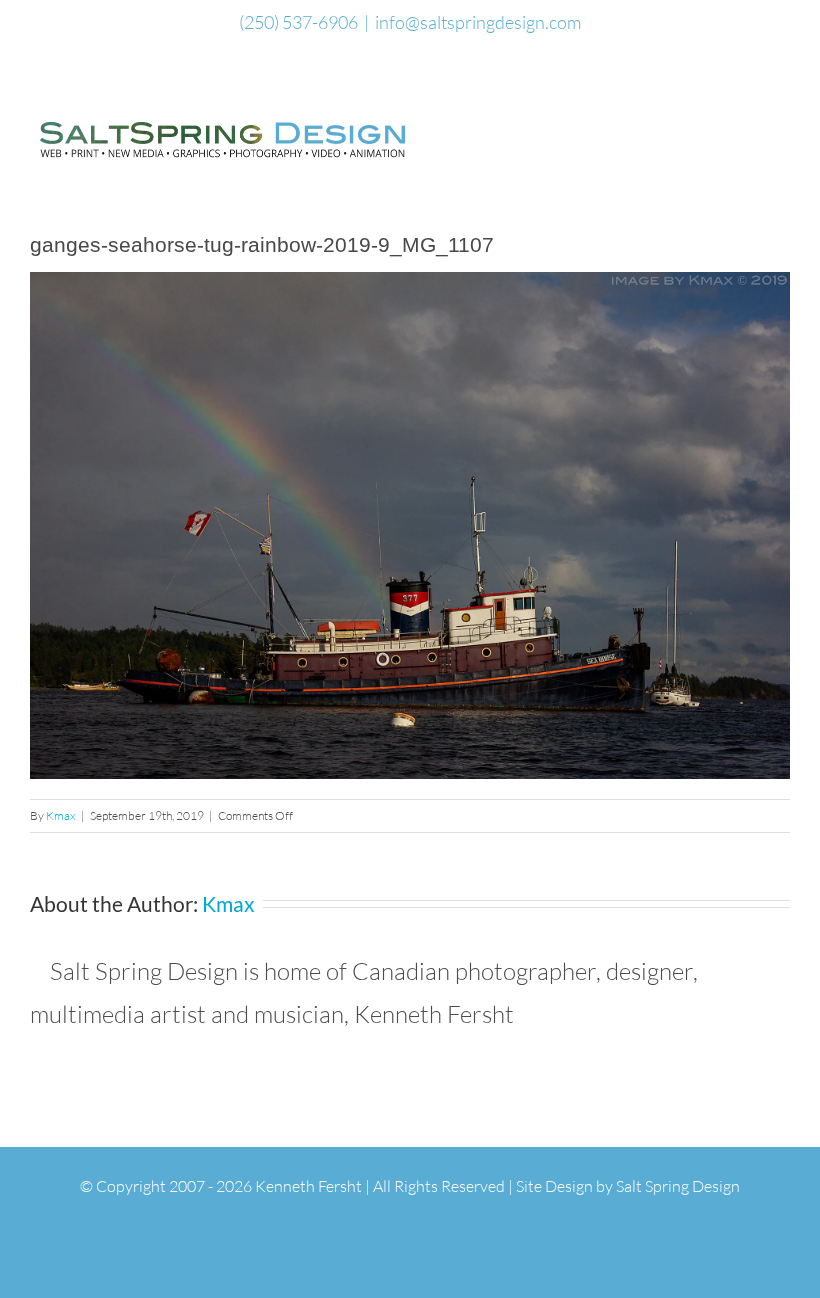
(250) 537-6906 (298, 22)
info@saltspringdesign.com (478, 22)
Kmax (61, 815)
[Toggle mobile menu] (782, 126)
